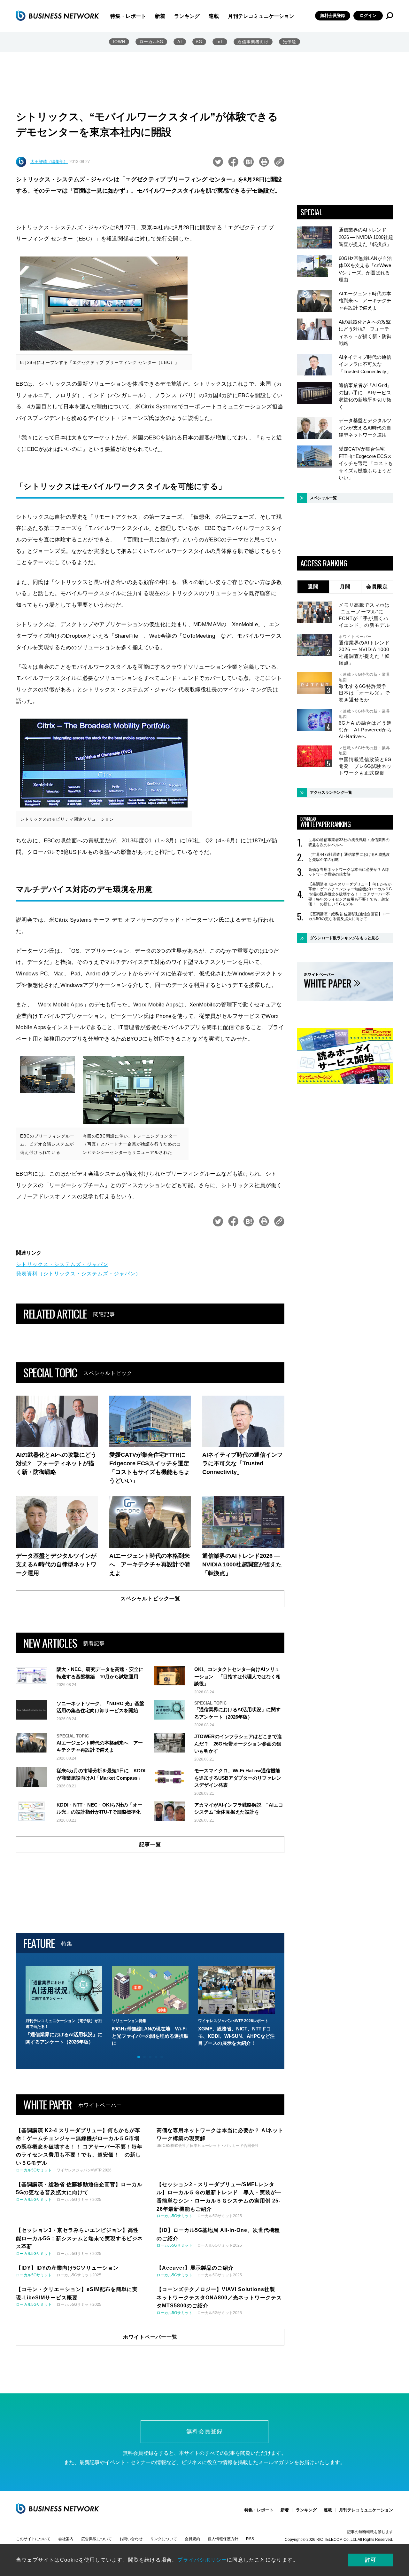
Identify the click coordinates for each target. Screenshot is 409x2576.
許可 (371, 2560)
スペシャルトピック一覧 (150, 1599)
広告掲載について (96, 2539)
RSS (250, 2539)
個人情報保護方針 (223, 2539)
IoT (220, 42)
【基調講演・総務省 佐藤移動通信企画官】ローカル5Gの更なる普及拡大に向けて (349, 917)
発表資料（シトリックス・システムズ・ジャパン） (78, 1274)
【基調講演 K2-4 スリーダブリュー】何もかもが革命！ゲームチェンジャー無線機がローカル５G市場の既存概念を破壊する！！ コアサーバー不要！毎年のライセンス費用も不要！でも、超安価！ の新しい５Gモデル (350, 894)
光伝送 (289, 42)
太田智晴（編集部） (49, 162)
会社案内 (66, 2539)
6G (199, 42)
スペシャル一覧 (323, 498)
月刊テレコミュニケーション (261, 16)
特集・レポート (128, 16)
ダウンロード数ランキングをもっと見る (344, 938)
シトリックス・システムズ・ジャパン (62, 1264)
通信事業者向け (253, 42)
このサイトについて (33, 2539)
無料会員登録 (333, 16)
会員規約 (192, 2539)
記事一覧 (150, 1844)
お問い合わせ (131, 2539)
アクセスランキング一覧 (331, 792)
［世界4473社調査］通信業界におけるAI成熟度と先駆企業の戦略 (349, 857)
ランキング (187, 16)
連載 (214, 16)
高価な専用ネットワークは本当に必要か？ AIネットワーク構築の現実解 (349, 872)
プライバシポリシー (202, 2560)
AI (180, 42)
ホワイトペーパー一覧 (150, 2337)
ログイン (368, 16)
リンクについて (164, 2539)
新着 (160, 16)
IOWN (119, 42)
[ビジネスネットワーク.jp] (58, 16)
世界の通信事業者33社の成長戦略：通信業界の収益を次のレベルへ (349, 842)
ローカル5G (151, 42)
